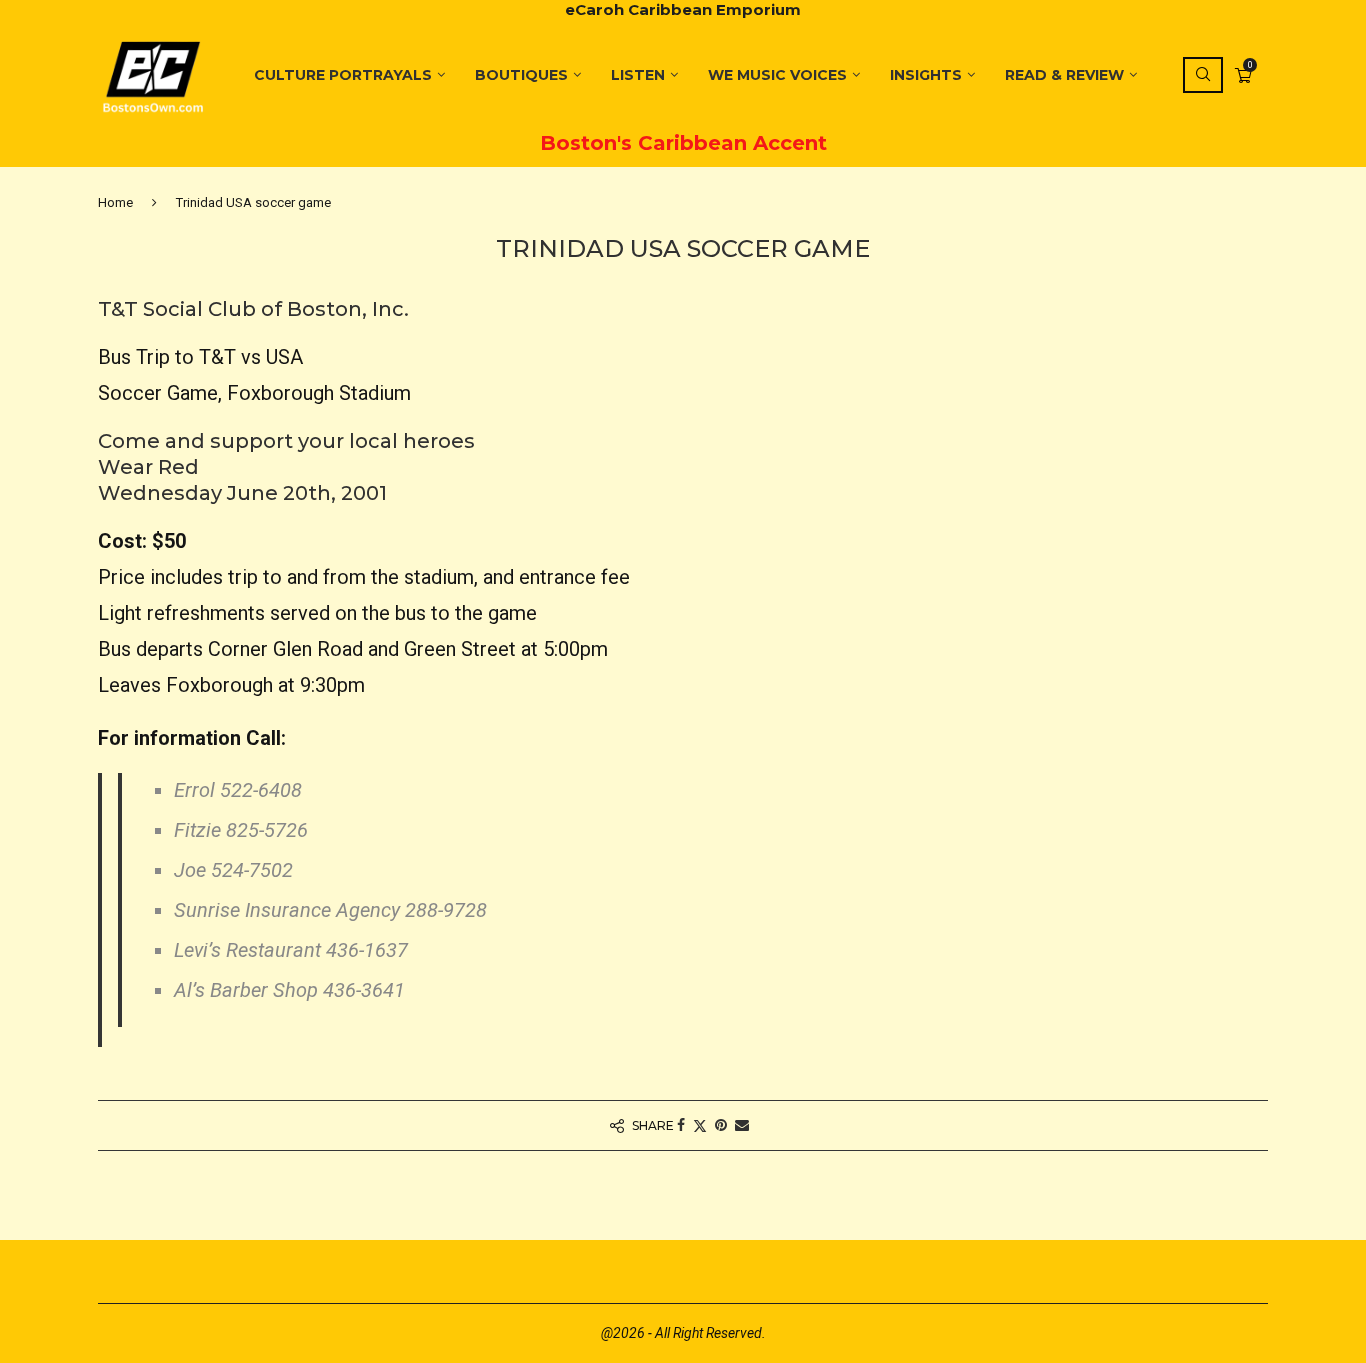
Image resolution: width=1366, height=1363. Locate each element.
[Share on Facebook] (681, 1125)
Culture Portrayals (343, 75)
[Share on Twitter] (700, 1125)
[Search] (1203, 75)
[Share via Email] (742, 1125)
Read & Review (1064, 75)
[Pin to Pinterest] (721, 1125)
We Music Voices (777, 75)
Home (115, 202)
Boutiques (521, 75)
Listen (638, 75)
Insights (926, 75)
